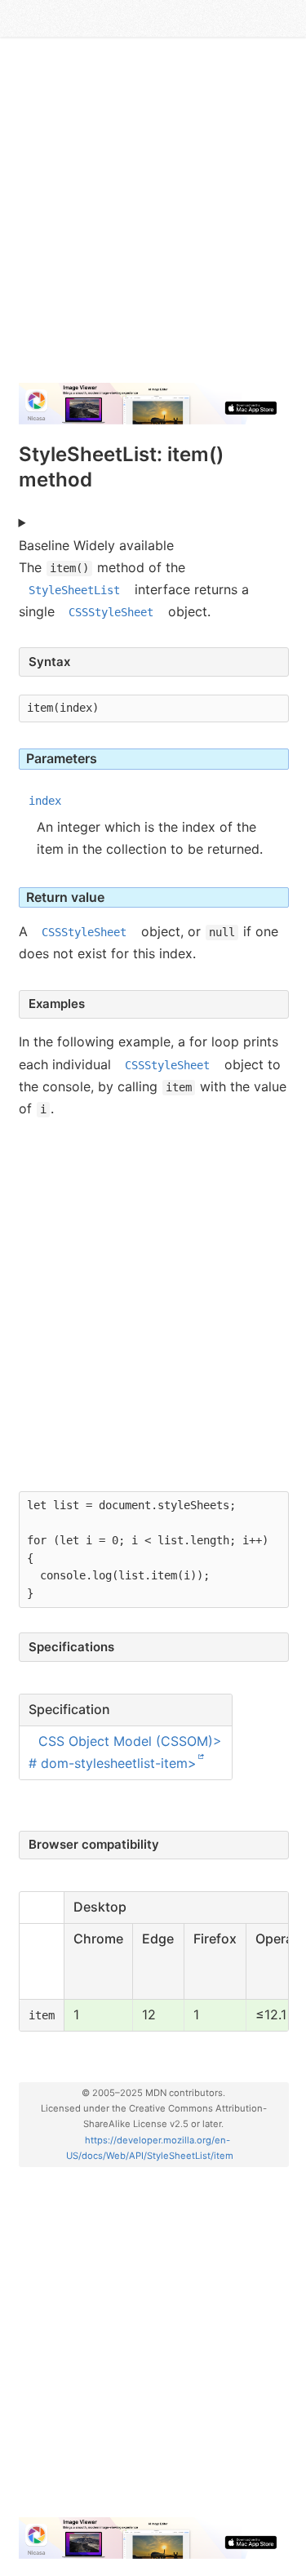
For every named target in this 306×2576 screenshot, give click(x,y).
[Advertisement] (153, 217)
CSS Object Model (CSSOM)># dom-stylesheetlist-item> (126, 1751)
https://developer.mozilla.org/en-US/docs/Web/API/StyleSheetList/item (150, 2148)
